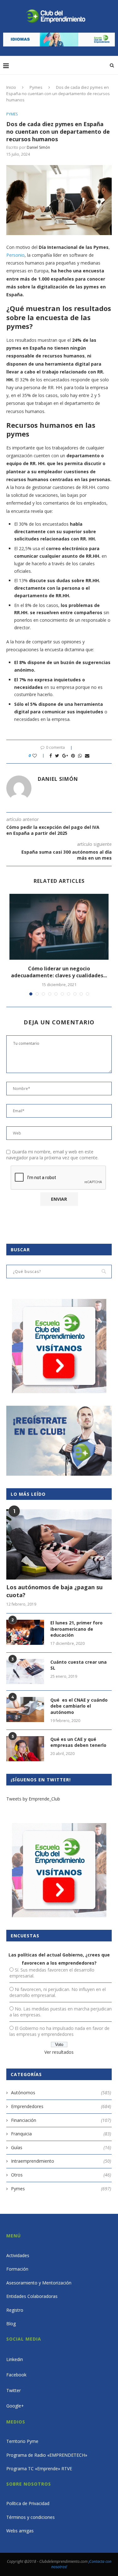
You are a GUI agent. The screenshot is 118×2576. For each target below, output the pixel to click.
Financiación (61, 2120)
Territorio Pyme (22, 2441)
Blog (11, 2324)
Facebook (16, 2375)
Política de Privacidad (28, 2503)
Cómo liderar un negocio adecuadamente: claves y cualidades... (59, 972)
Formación (17, 2269)
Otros (61, 2175)
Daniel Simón (38, 147)
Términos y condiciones (31, 2517)
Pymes (36, 87)
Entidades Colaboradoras (32, 2296)
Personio (15, 255)
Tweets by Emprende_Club (33, 1799)
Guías (61, 2147)
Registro (15, 2310)
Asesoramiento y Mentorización (39, 2283)
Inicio (11, 87)
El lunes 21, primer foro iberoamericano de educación (76, 1629)
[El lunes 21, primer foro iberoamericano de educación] (25, 1632)
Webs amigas (20, 2531)
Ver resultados (59, 2052)
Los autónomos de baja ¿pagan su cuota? (54, 1591)
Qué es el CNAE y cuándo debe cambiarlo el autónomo (79, 1706)
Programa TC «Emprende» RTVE (39, 2469)
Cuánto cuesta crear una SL (79, 1665)
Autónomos (61, 2093)
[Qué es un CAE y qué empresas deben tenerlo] (25, 1749)
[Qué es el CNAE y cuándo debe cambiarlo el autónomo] (25, 1709)
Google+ (15, 2406)
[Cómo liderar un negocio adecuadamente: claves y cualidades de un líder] (59, 927)
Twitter (14, 2390)
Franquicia (61, 2134)
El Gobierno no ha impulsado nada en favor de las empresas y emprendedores (59, 2031)
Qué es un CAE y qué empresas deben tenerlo (78, 1742)
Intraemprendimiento (61, 2161)
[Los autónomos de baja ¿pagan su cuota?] (59, 1544)
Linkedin (15, 2359)
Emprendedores (61, 2106)
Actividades (18, 2255)
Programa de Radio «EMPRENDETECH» (47, 2455)
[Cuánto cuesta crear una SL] (25, 1672)
